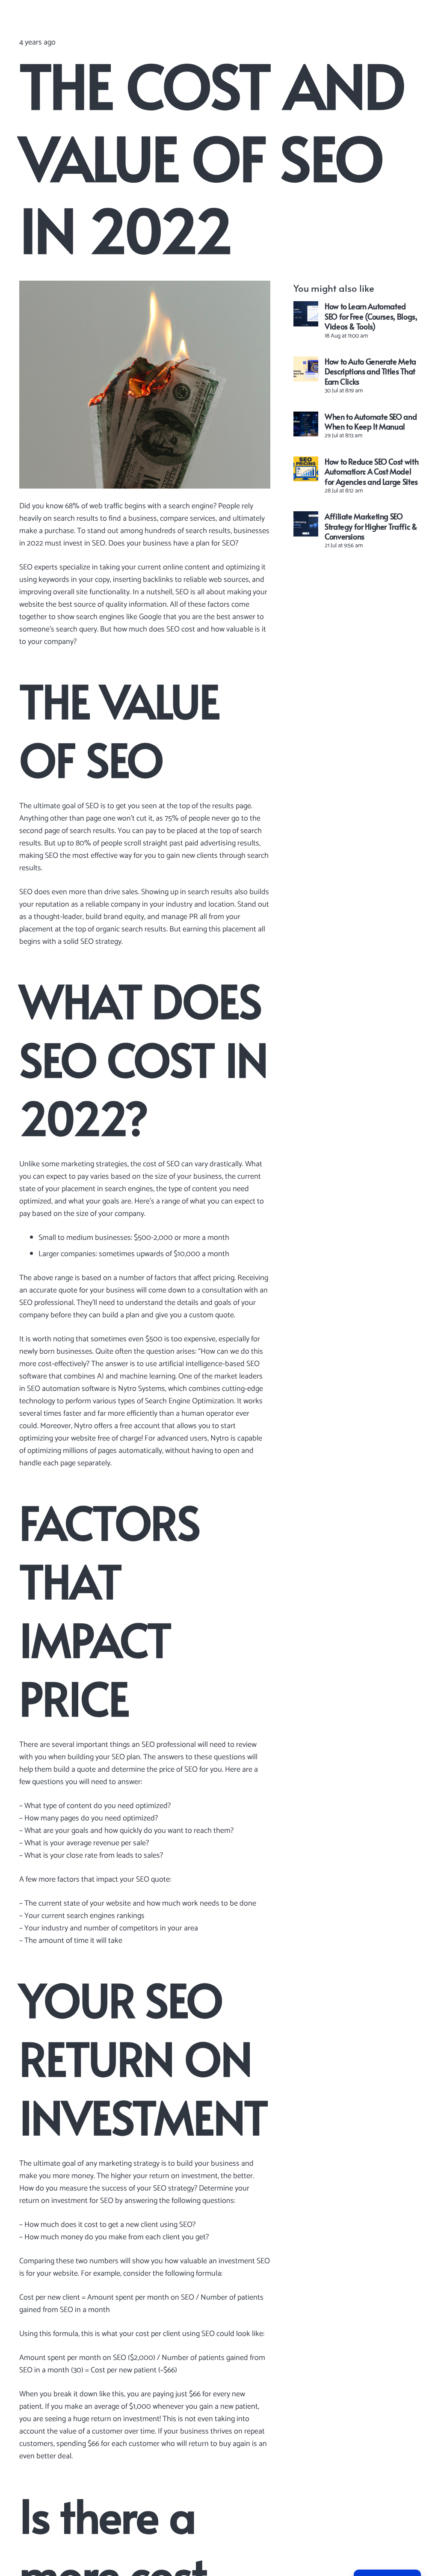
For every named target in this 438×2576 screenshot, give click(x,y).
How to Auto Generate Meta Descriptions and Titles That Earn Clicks (370, 371)
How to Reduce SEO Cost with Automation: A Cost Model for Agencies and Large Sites (371, 471)
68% (72, 506)
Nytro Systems (142, 1389)
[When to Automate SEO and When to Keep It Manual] (306, 424)
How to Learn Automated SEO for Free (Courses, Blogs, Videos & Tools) (371, 316)
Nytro (83, 1426)
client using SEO (167, 2225)
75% (172, 818)
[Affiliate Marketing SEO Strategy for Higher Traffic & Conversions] (306, 524)
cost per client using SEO (175, 2334)
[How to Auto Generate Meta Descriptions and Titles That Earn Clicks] (306, 369)
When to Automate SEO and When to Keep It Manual (371, 421)
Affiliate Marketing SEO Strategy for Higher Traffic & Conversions (371, 526)
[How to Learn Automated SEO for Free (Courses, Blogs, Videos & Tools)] (306, 314)
